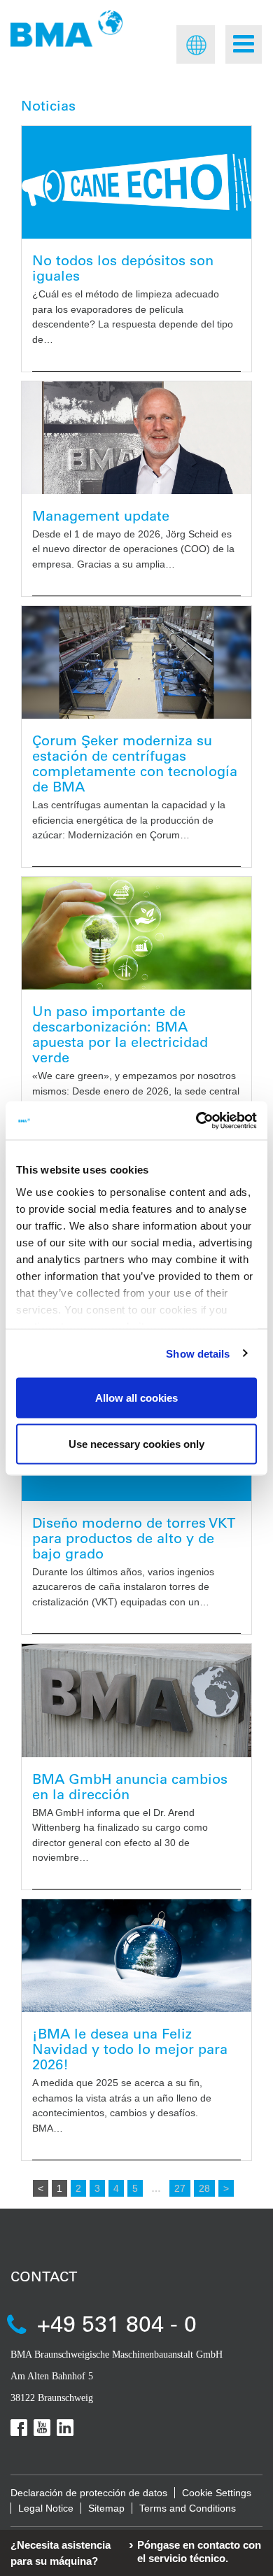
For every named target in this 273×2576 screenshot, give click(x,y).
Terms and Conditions (188, 2508)
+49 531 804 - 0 (117, 2323)
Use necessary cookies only (136, 1443)
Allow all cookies (136, 1398)
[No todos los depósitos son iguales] (136, 182)
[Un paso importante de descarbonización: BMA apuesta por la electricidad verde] (136, 933)
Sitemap (106, 2508)
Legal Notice (46, 2508)
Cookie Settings (217, 2493)
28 (204, 2188)
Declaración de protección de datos (89, 2493)
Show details (198, 1353)
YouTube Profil (42, 2428)
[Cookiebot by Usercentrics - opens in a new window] (196, 1120)
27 (180, 2188)
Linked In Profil (65, 2428)
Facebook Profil (19, 2428)
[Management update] (136, 438)
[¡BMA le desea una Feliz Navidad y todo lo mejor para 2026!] (136, 1956)
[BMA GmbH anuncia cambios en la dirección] (136, 1701)
